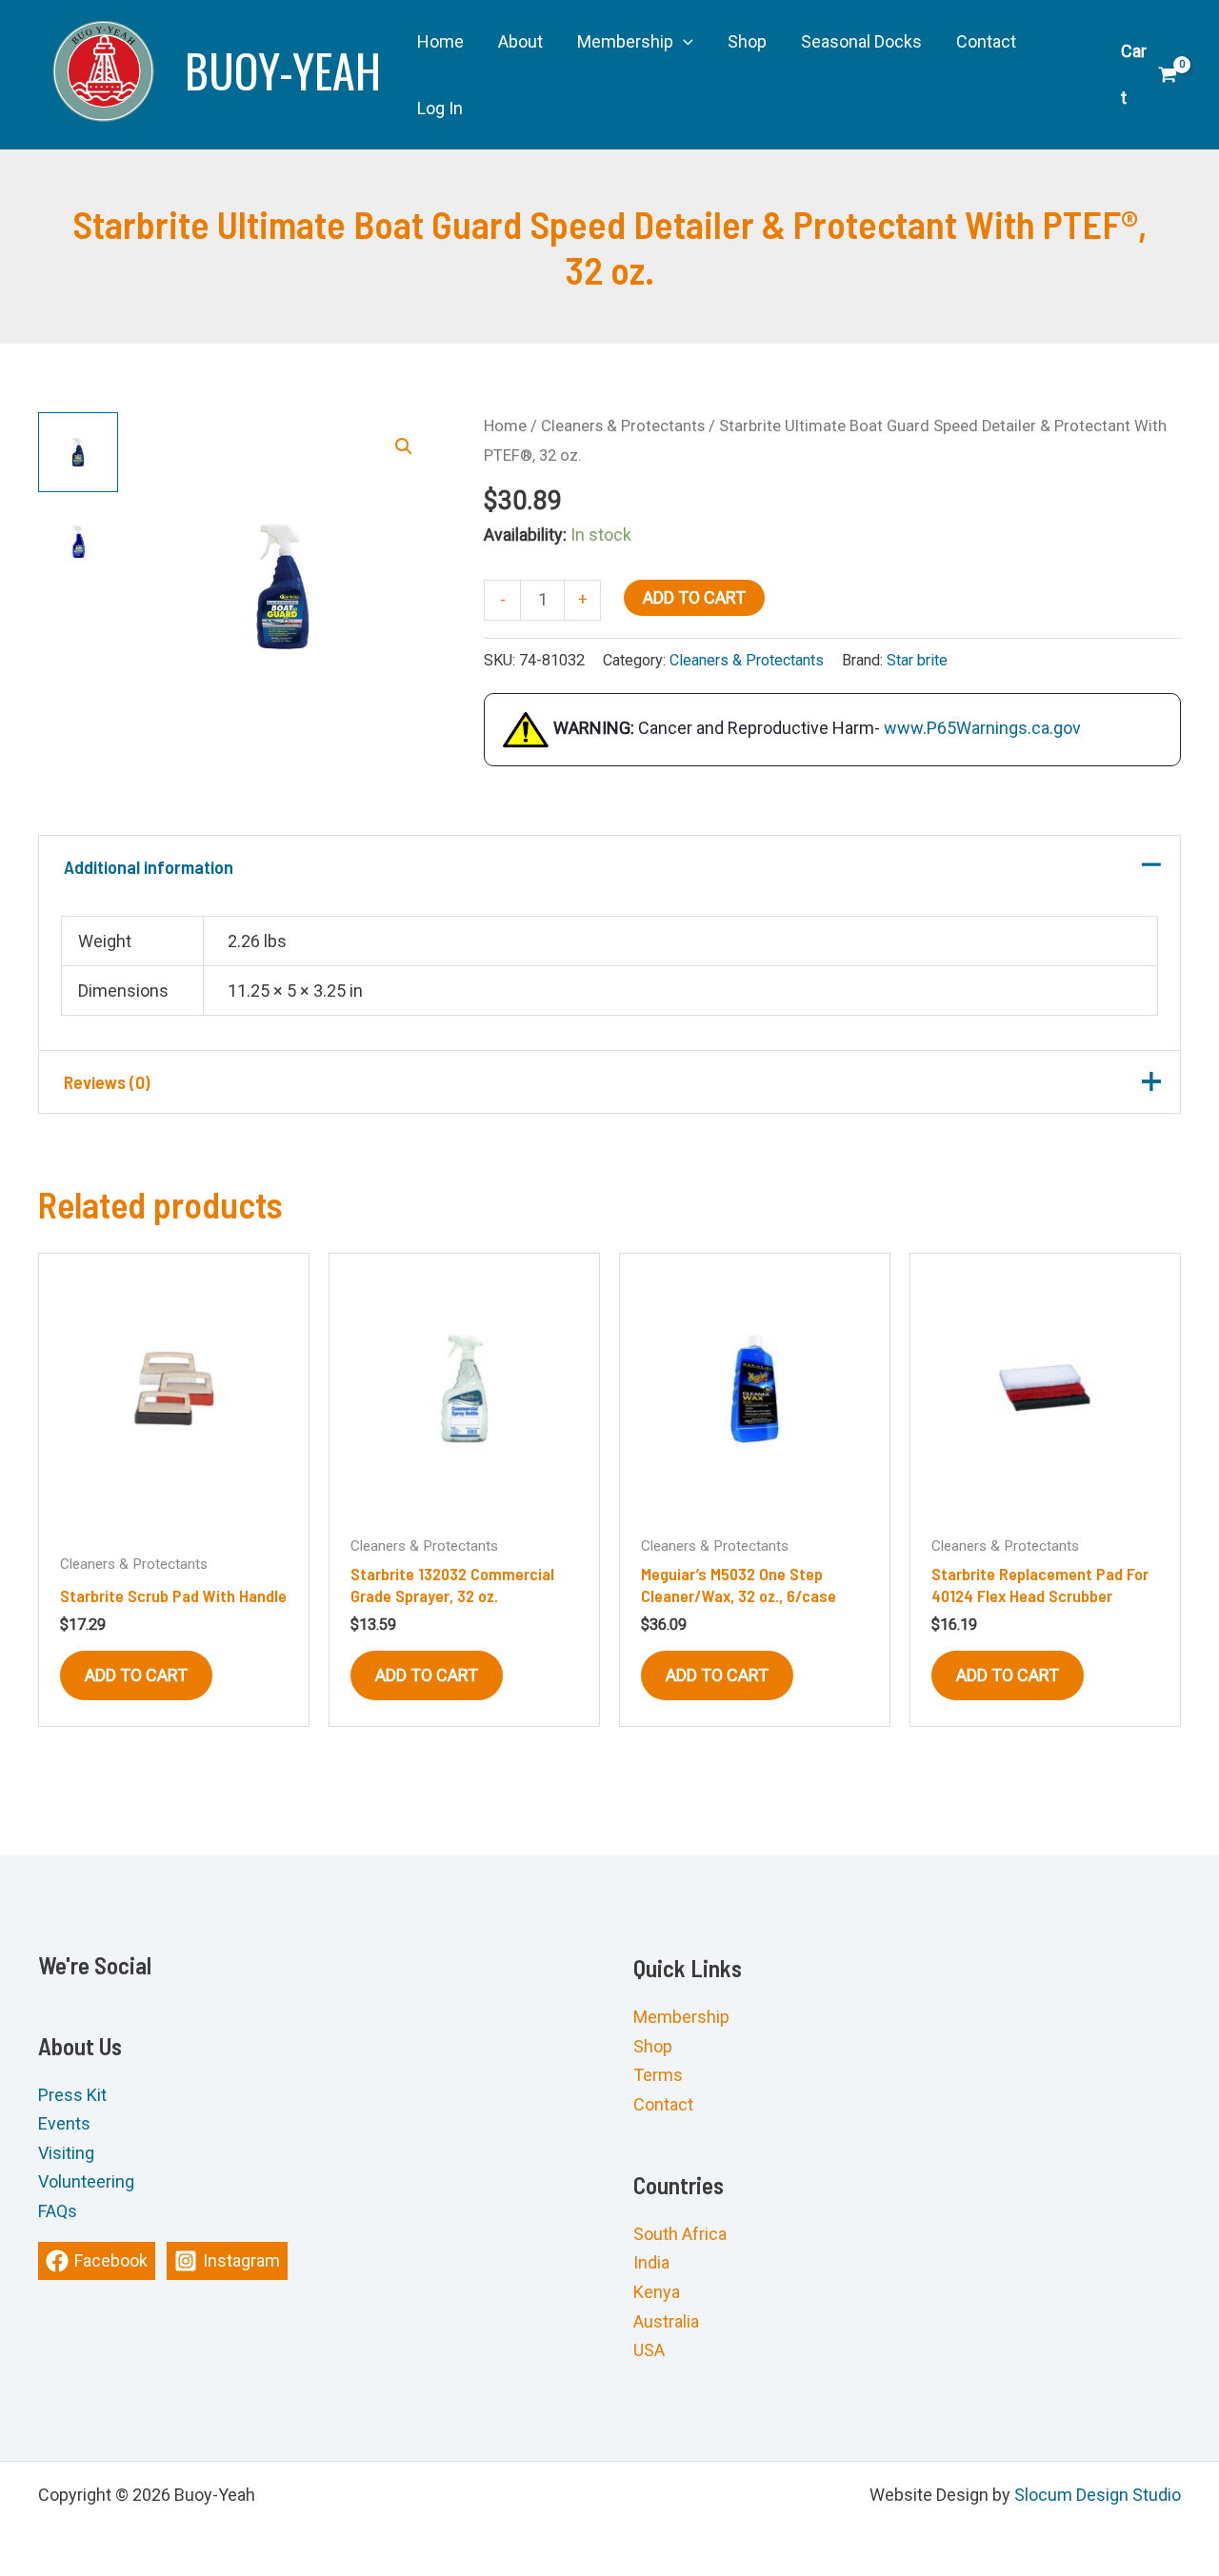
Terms (658, 2075)
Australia (666, 2321)
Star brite (917, 660)
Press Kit (72, 2095)
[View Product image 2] (78, 542)
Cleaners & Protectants (623, 426)
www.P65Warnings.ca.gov (982, 728)
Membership (681, 2017)
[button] (683, 42)
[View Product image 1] (78, 452)
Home (505, 426)
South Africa (680, 2234)
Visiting (66, 2153)
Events (64, 2124)
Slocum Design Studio (1098, 2495)
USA (649, 2350)
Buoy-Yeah (283, 70)
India (651, 2263)
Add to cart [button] (136, 1675)
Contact (663, 2104)
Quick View (174, 1503)
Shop (653, 2046)
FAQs (58, 2211)
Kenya (657, 2292)
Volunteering (86, 2182)
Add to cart (694, 597)
